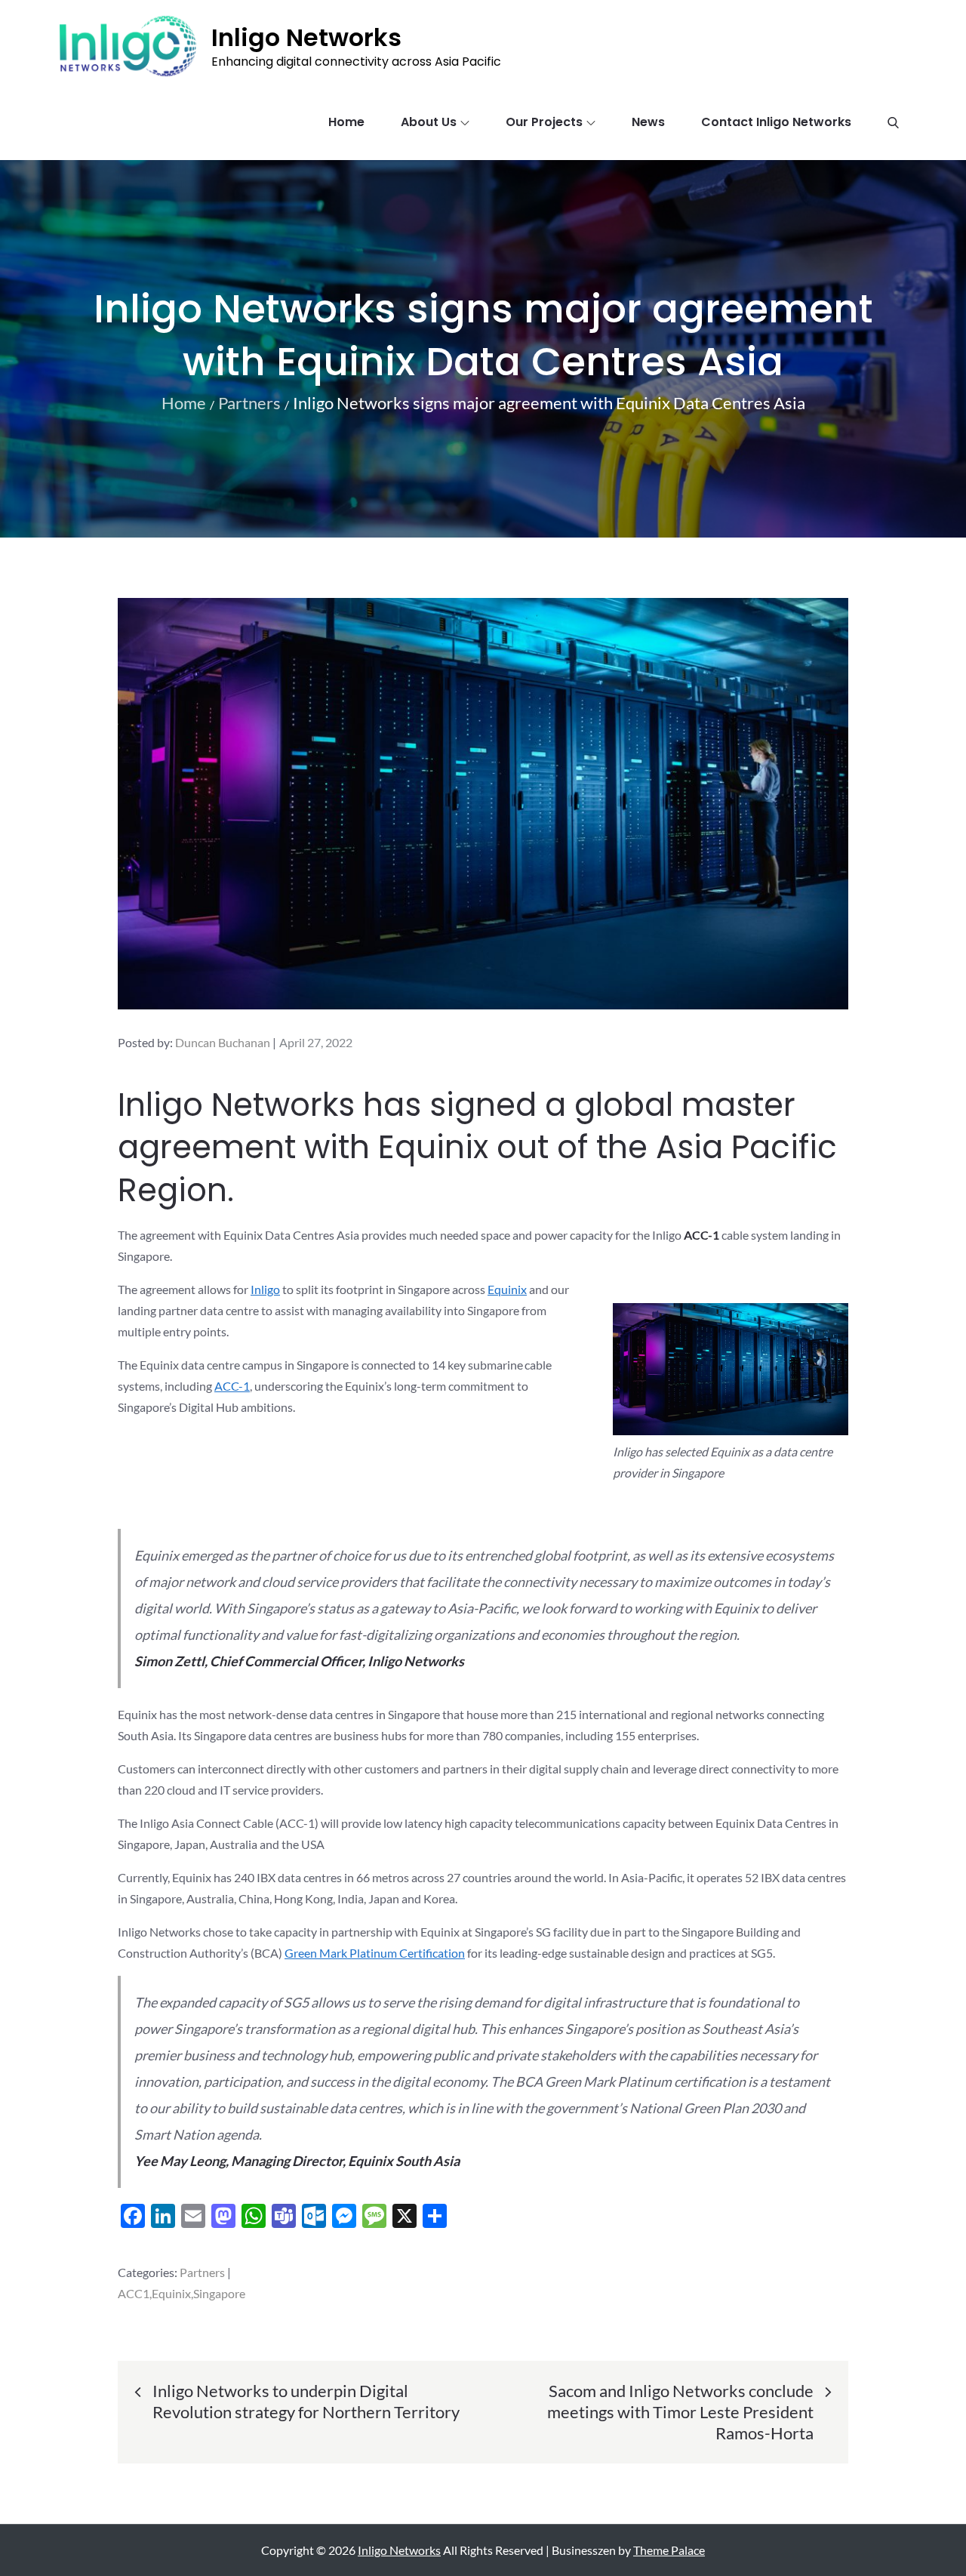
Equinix (507, 1289)
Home (346, 122)
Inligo (265, 1289)
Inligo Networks (306, 37)
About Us (429, 122)
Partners (202, 2272)
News (648, 122)
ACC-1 (232, 1386)
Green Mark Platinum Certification (375, 1953)
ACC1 (134, 2293)
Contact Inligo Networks (776, 122)
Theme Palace (669, 2550)
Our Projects (544, 122)
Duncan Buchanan (223, 1042)
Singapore (219, 2293)
